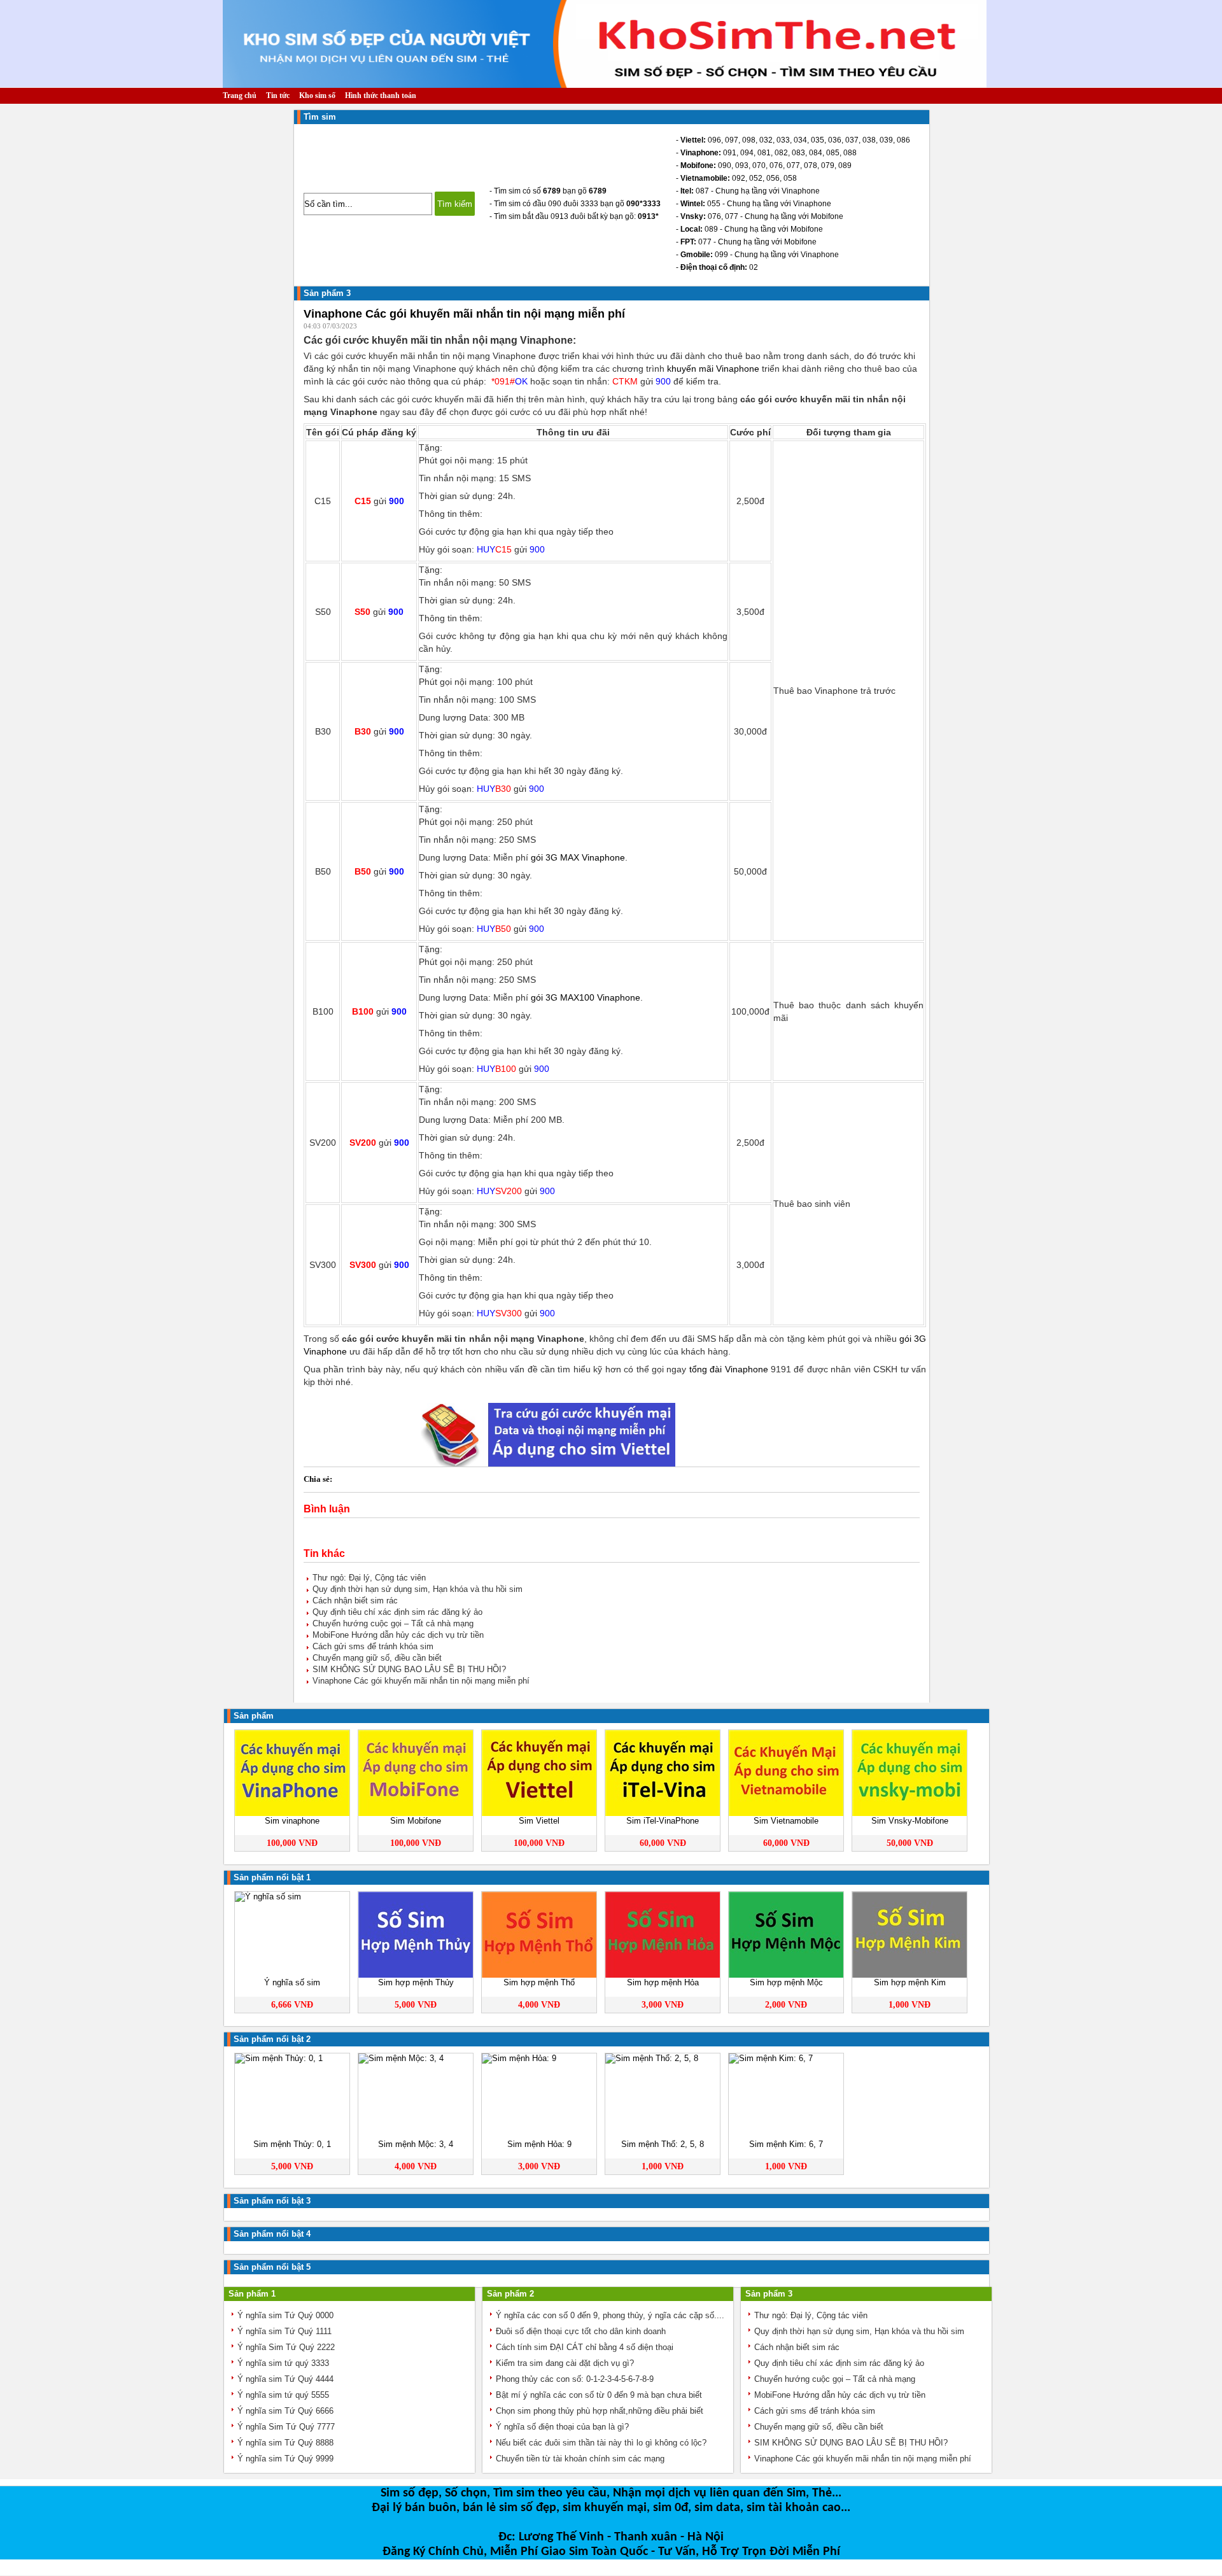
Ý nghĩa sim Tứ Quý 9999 (285, 2459)
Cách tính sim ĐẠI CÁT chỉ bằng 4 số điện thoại (585, 2347)
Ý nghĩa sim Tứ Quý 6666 (285, 2411)
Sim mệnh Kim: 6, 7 (786, 2144)
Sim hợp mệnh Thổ (539, 1982)
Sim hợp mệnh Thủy (416, 1982)
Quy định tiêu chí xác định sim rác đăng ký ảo (397, 1612)
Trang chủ (240, 95)
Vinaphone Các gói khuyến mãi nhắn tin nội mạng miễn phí (421, 1681)
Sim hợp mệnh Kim (910, 1982)
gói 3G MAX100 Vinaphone (586, 997)
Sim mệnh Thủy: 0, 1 (292, 2144)
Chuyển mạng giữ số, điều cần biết (377, 1658)
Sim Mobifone (416, 1821)
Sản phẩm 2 (510, 2294)
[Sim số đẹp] (605, 82)
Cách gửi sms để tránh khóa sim (373, 1646)
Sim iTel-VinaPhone (663, 1821)
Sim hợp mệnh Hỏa (663, 1982)
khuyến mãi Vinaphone (713, 369)
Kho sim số (317, 95)
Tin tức (278, 95)
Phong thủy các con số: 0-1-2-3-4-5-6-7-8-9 (575, 2379)
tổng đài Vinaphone (729, 1369)
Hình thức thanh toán (381, 95)
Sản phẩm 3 (327, 293)
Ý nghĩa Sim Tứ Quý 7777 (286, 2427)
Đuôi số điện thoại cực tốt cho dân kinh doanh (581, 2331)
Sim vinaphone (292, 1821)
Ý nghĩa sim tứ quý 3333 (283, 2363)
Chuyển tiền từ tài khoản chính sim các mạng (580, 2459)
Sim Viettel (539, 1821)
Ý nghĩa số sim (292, 1982)
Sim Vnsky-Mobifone (910, 1821)
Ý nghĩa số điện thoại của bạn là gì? (562, 2427)
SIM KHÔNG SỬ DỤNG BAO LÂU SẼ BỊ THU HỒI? (409, 1669)
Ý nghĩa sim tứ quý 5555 (283, 2395)
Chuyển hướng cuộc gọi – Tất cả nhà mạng (393, 1623)
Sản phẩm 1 (252, 2294)
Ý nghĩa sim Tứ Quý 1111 (284, 2331)
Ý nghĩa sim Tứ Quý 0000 (285, 2315)
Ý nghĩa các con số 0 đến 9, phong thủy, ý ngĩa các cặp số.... (610, 2315)
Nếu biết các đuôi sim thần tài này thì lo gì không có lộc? (601, 2443)
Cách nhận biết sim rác (355, 1601)
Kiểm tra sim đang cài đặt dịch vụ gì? (565, 2363)
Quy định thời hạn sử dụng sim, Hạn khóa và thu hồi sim (418, 1589)
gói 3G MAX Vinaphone (578, 857)
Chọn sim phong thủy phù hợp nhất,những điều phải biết (600, 2411)
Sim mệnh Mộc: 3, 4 (416, 2144)
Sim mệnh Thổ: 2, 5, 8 (663, 2144)
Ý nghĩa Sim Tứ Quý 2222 (286, 2347)
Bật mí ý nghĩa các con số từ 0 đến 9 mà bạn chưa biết (599, 2395)
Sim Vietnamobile (786, 1821)
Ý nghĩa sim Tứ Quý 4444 (285, 2379)
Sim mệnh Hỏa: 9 (539, 2144)
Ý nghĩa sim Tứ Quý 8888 (285, 2443)
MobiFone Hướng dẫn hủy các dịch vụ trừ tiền (398, 1635)
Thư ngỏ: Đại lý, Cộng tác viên (369, 1578)
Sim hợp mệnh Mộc (786, 1982)
